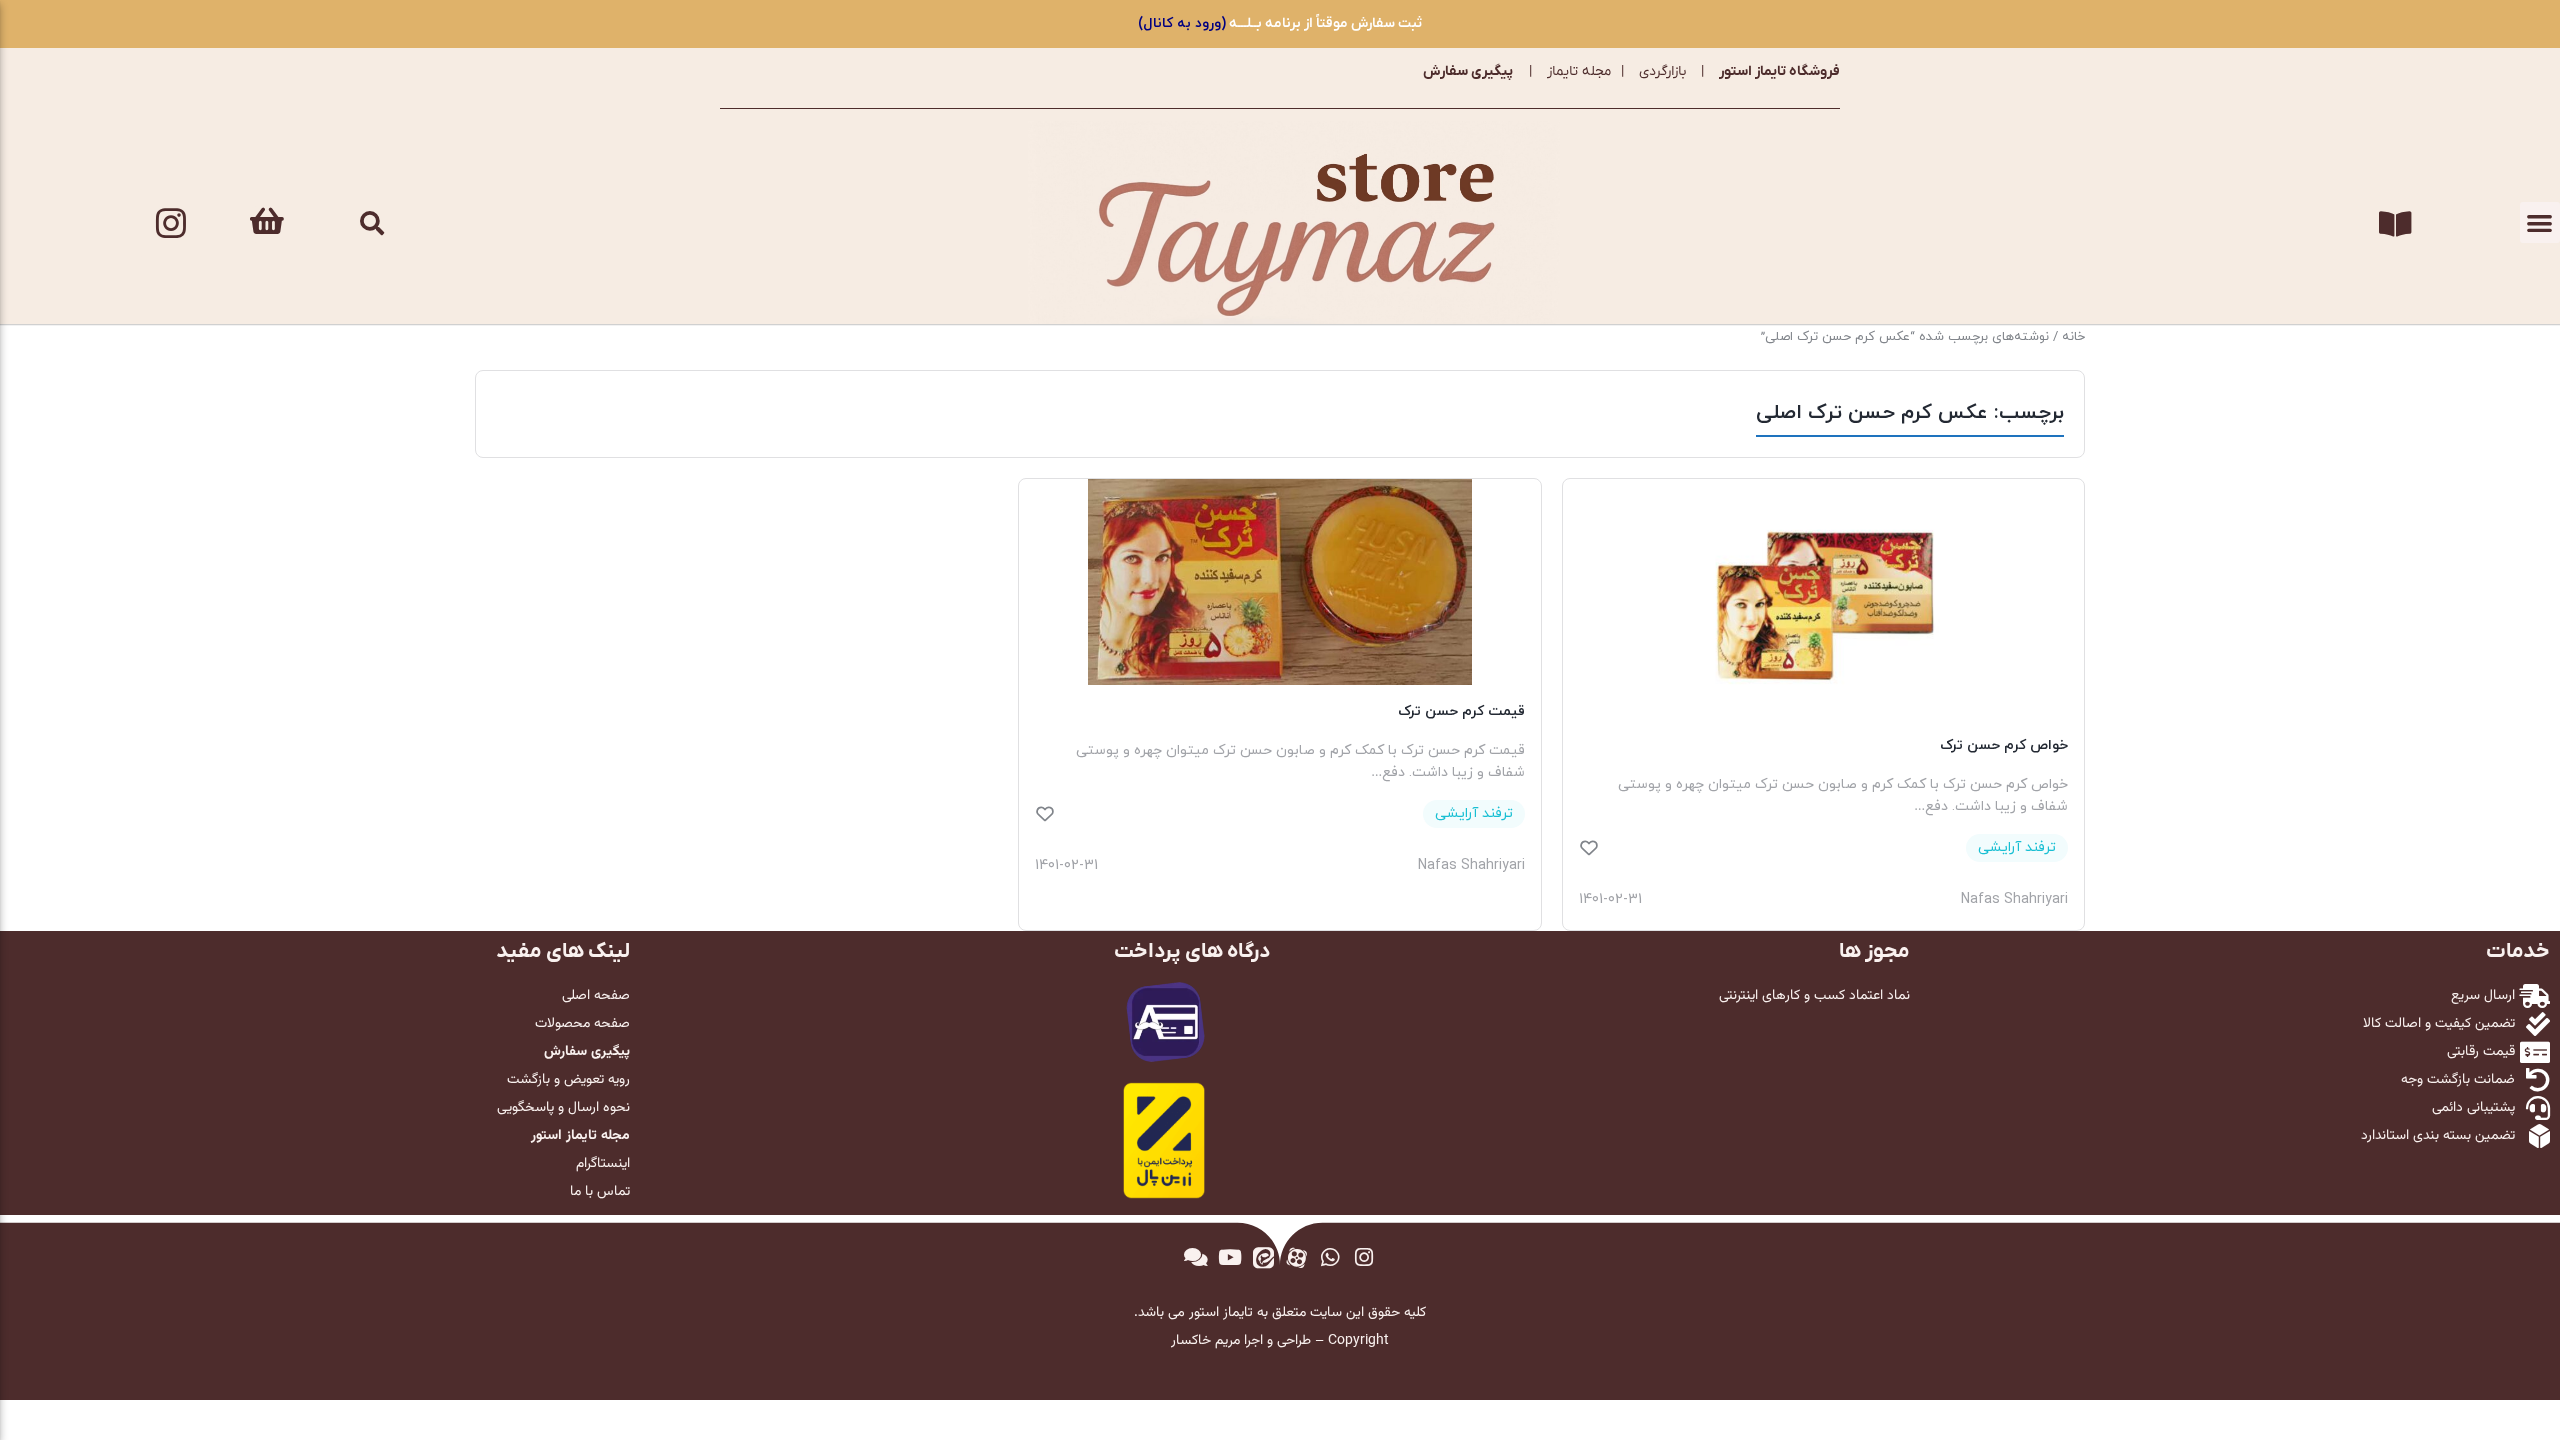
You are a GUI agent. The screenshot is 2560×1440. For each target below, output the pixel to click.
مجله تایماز (1579, 71)
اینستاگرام (603, 1164)
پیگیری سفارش (1468, 71)
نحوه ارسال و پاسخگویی (563, 1108)
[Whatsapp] (1331, 1257)
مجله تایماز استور (580, 1136)
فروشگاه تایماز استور (1779, 71)
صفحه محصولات (582, 1024)
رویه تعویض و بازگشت (568, 1080)
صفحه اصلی (596, 996)
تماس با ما (600, 1192)
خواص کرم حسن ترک (2004, 745)
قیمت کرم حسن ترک (1461, 711)
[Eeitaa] (1263, 1257)
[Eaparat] (1297, 1257)
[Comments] (1196, 1257)
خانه (2073, 337)
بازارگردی (1662, 71)
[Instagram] (171, 223)
